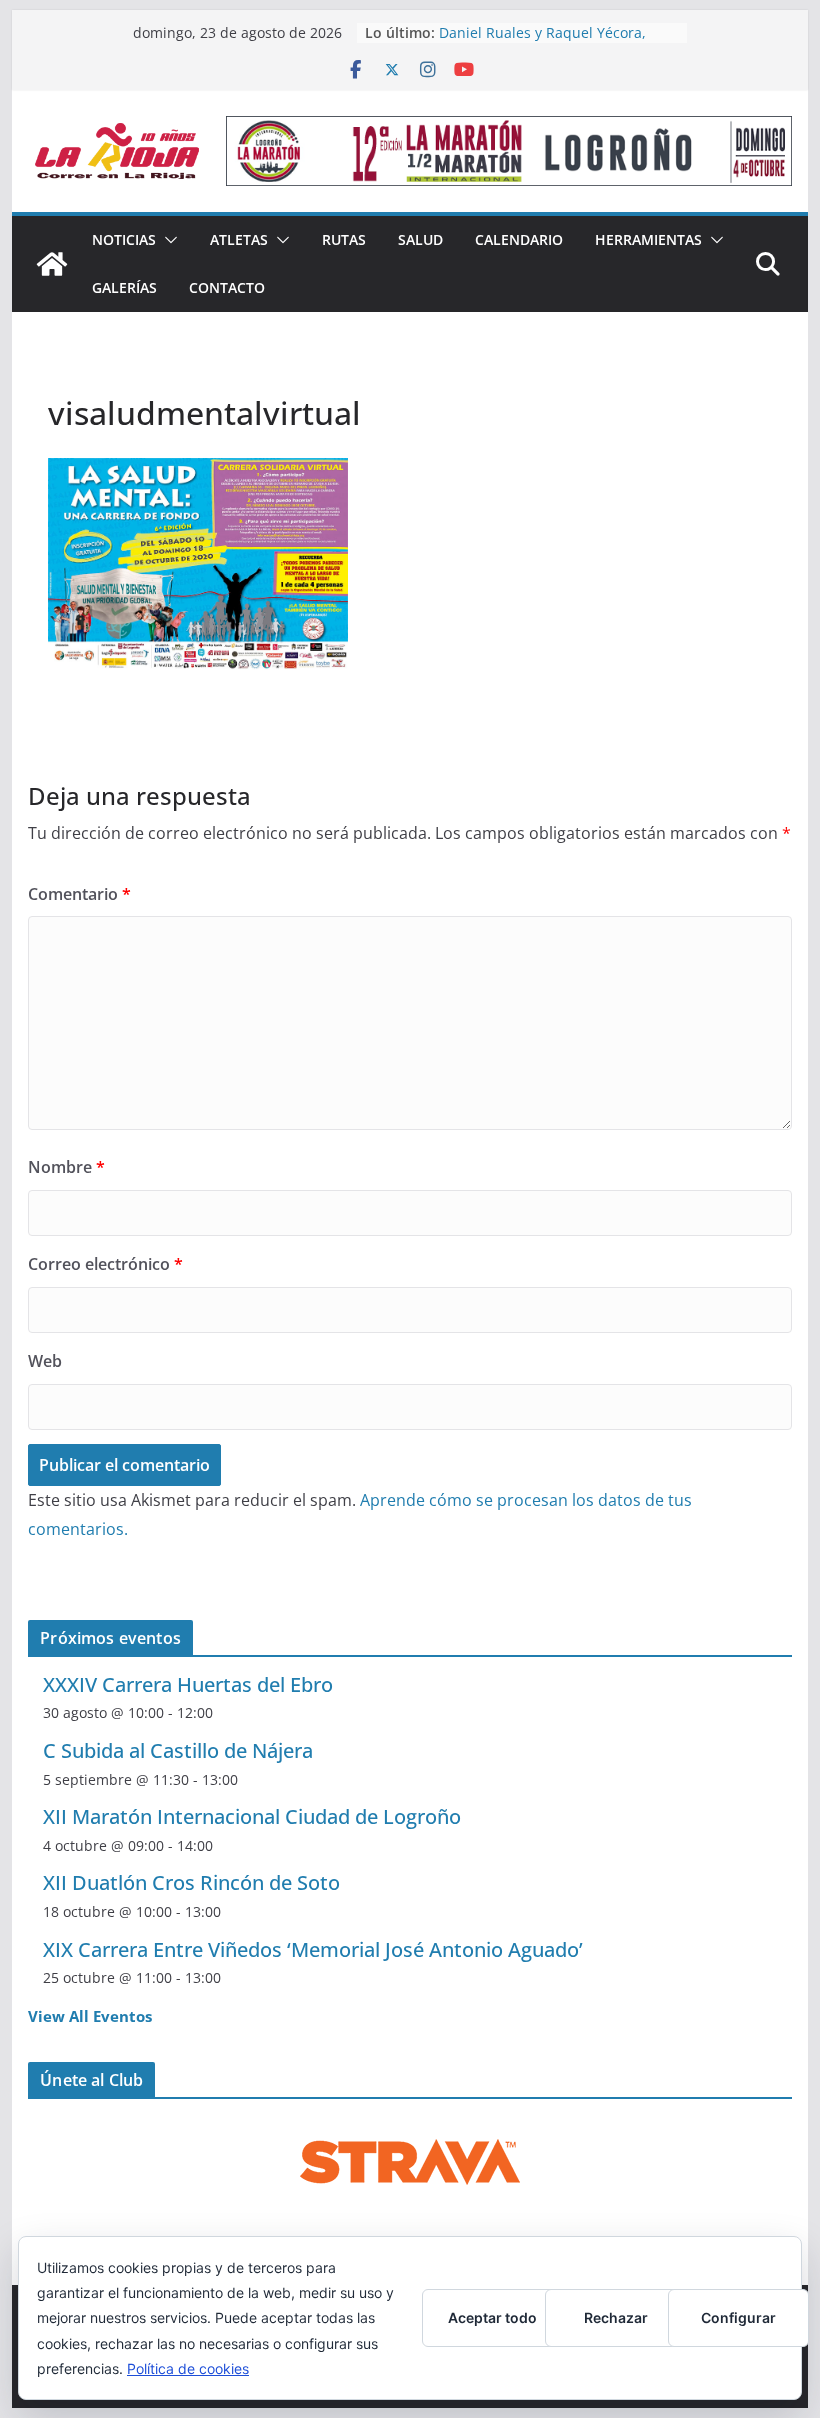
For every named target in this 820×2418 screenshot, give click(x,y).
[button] (167, 240)
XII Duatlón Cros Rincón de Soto (191, 1882)
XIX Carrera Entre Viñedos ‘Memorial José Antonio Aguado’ (313, 1949)
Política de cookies (188, 2368)
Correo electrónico (105, 1264)
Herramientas (648, 239)
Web (45, 1361)
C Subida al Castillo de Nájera (178, 1750)
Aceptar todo (492, 2317)
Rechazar (616, 2317)
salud (420, 239)
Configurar (738, 2317)
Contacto (227, 287)
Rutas (344, 239)
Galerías (124, 287)
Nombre (66, 1167)
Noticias (124, 239)
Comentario (79, 894)
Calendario (519, 239)
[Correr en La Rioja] (52, 264)
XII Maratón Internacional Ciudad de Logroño (252, 1816)
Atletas (239, 239)
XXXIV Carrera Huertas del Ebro (188, 1684)
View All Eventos (90, 2016)
